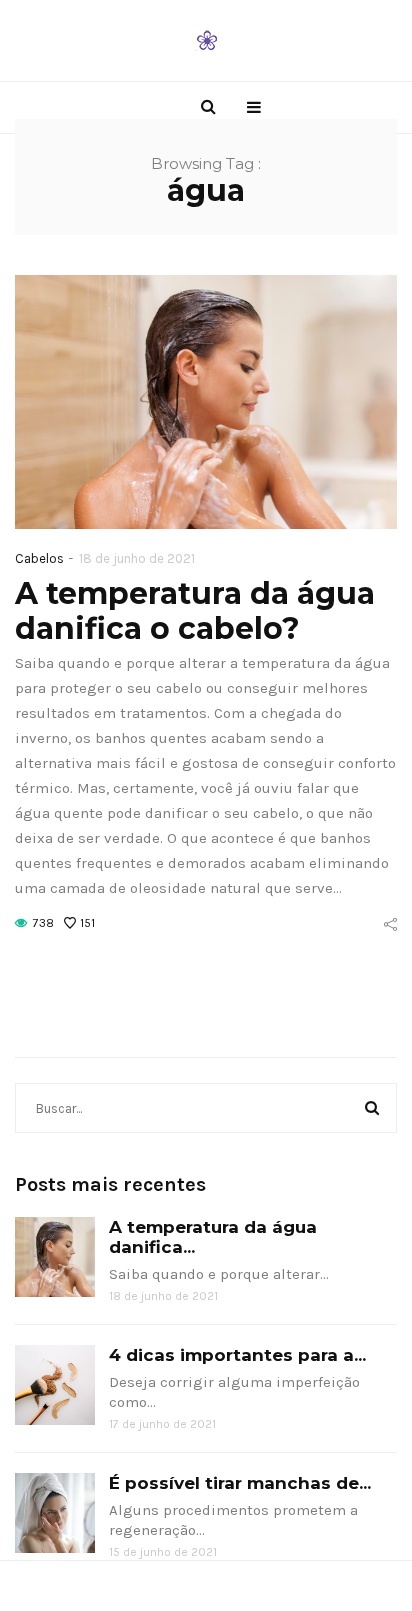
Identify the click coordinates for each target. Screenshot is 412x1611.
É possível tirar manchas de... (240, 1483)
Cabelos (39, 558)
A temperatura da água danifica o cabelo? (195, 611)
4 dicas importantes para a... (237, 1355)
